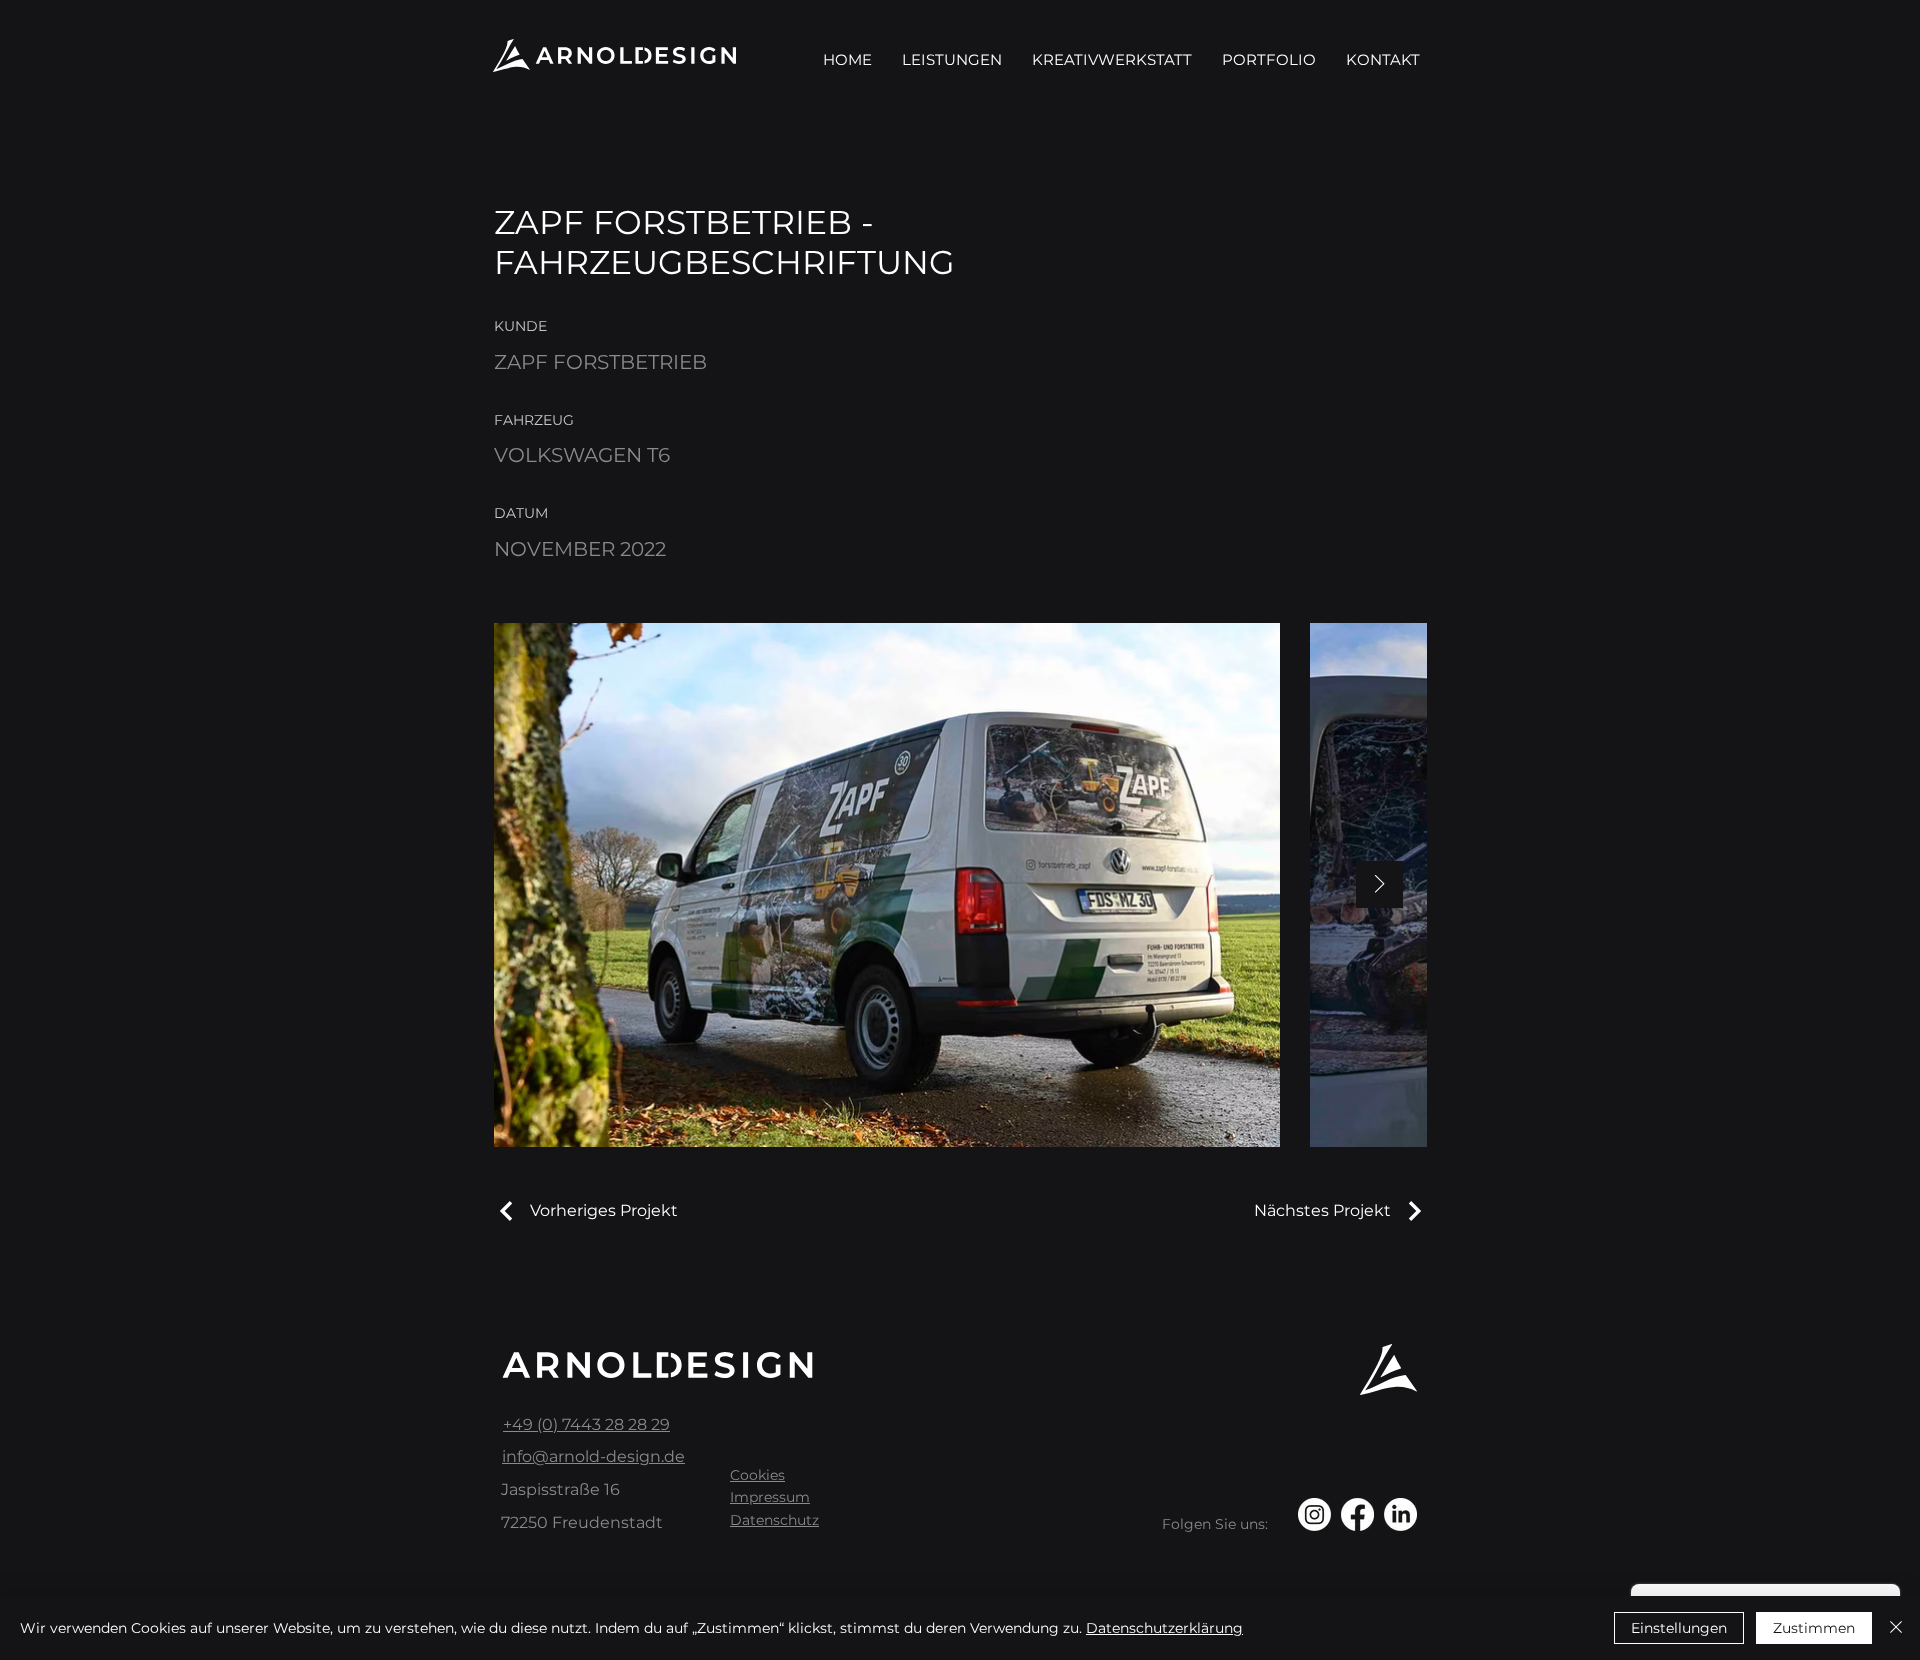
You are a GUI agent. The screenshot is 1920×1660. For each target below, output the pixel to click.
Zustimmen (1814, 1628)
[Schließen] (1896, 1628)
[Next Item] (1379, 884)
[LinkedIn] (1400, 1514)
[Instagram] (1314, 1514)
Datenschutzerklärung (1164, 1628)
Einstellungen (1679, 1628)
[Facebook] (1357, 1514)
